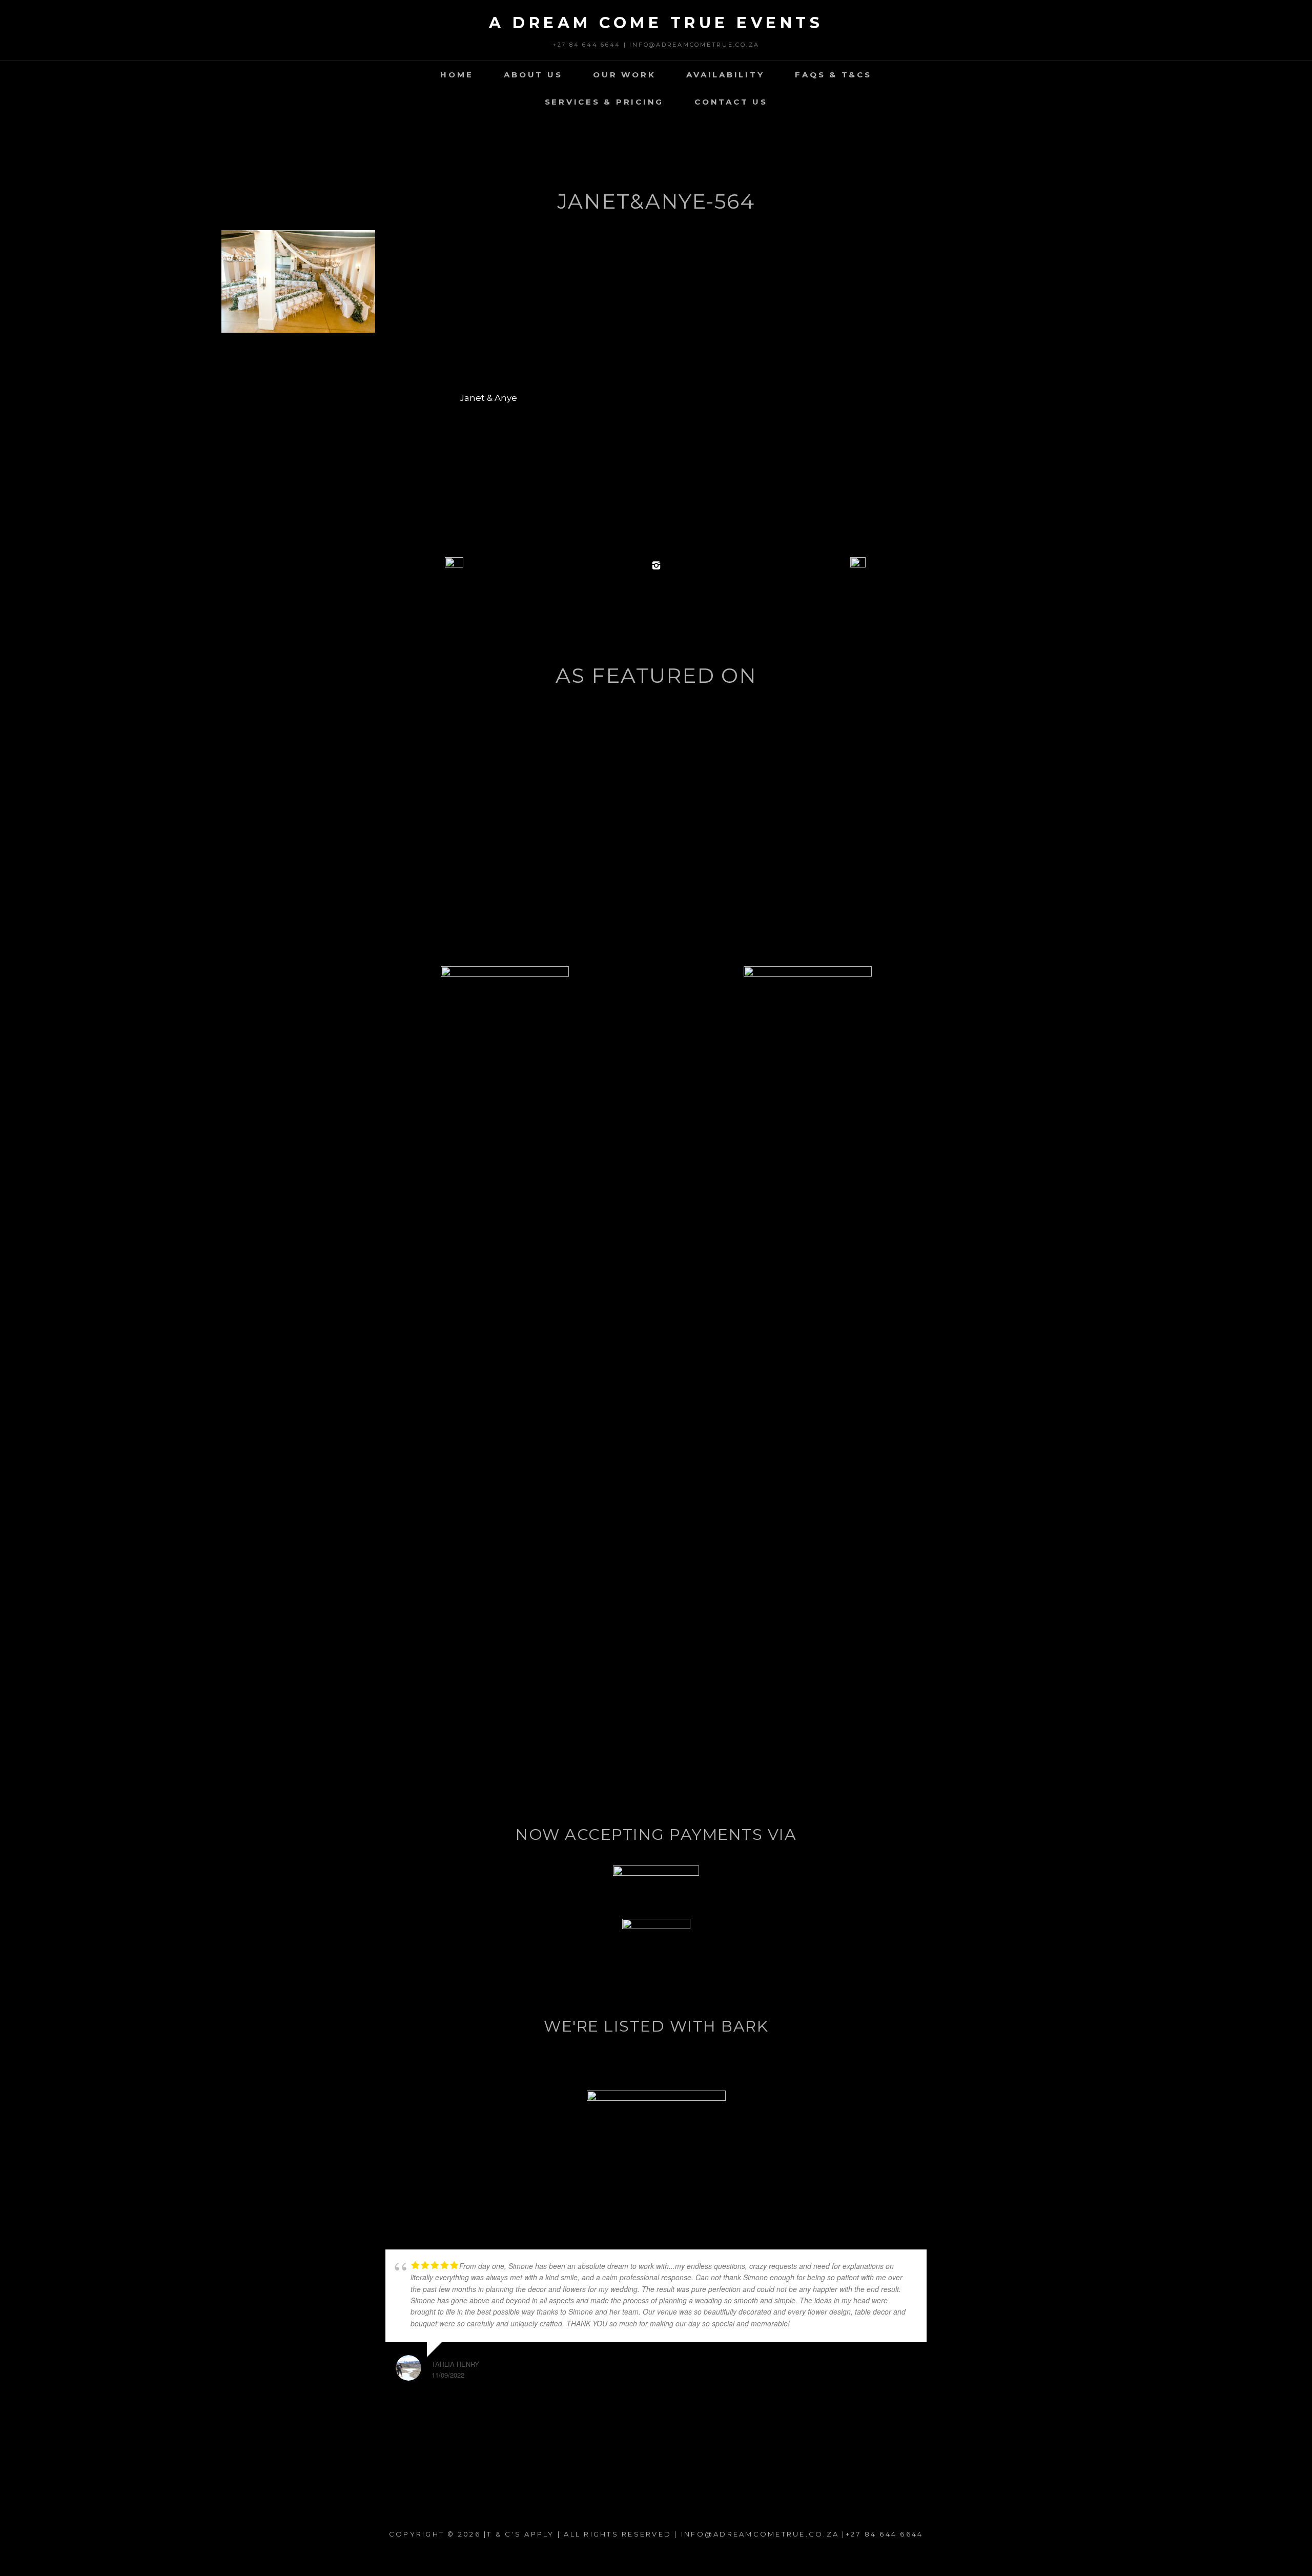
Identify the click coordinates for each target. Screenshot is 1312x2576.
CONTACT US (731, 102)
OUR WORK (624, 75)
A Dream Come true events (656, 23)
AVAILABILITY (725, 75)
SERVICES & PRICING (604, 102)
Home (457, 75)
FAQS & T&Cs (833, 75)
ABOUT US (533, 75)
